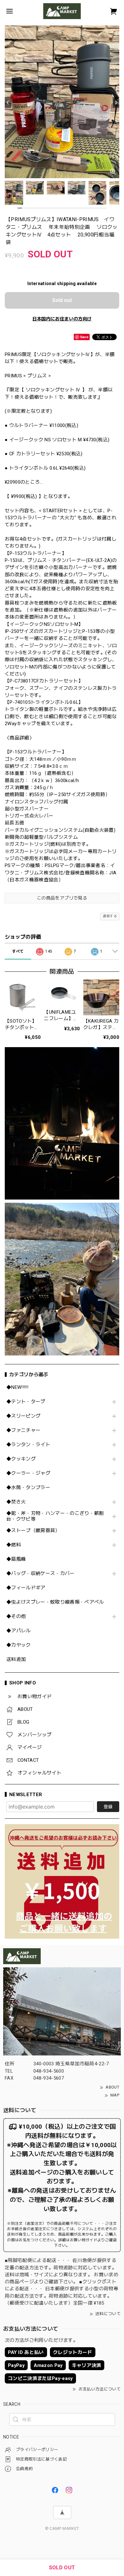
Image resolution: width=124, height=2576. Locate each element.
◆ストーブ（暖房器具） (33, 1531)
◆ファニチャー (23, 1430)
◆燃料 (14, 1545)
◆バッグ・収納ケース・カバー (41, 1574)
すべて (18, 951)
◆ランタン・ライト (28, 1445)
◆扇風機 (16, 1559)
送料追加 (16, 1659)
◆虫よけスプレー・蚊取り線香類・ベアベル (55, 1602)
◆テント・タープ (26, 1402)
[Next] (116, 102)
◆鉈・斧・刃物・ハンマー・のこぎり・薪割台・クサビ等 (55, 1516)
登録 (108, 1807)
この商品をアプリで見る (62, 898)
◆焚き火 (16, 1502)
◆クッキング (21, 1459)
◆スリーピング (23, 1416)
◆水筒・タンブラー (28, 1488)
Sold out (62, 300)
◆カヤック (19, 1645)
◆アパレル (19, 1631)
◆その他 (16, 1617)
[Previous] (8, 102)
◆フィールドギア (26, 1588)
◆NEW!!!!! (17, 1387)
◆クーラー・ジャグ (28, 1473)
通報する (110, 916)
